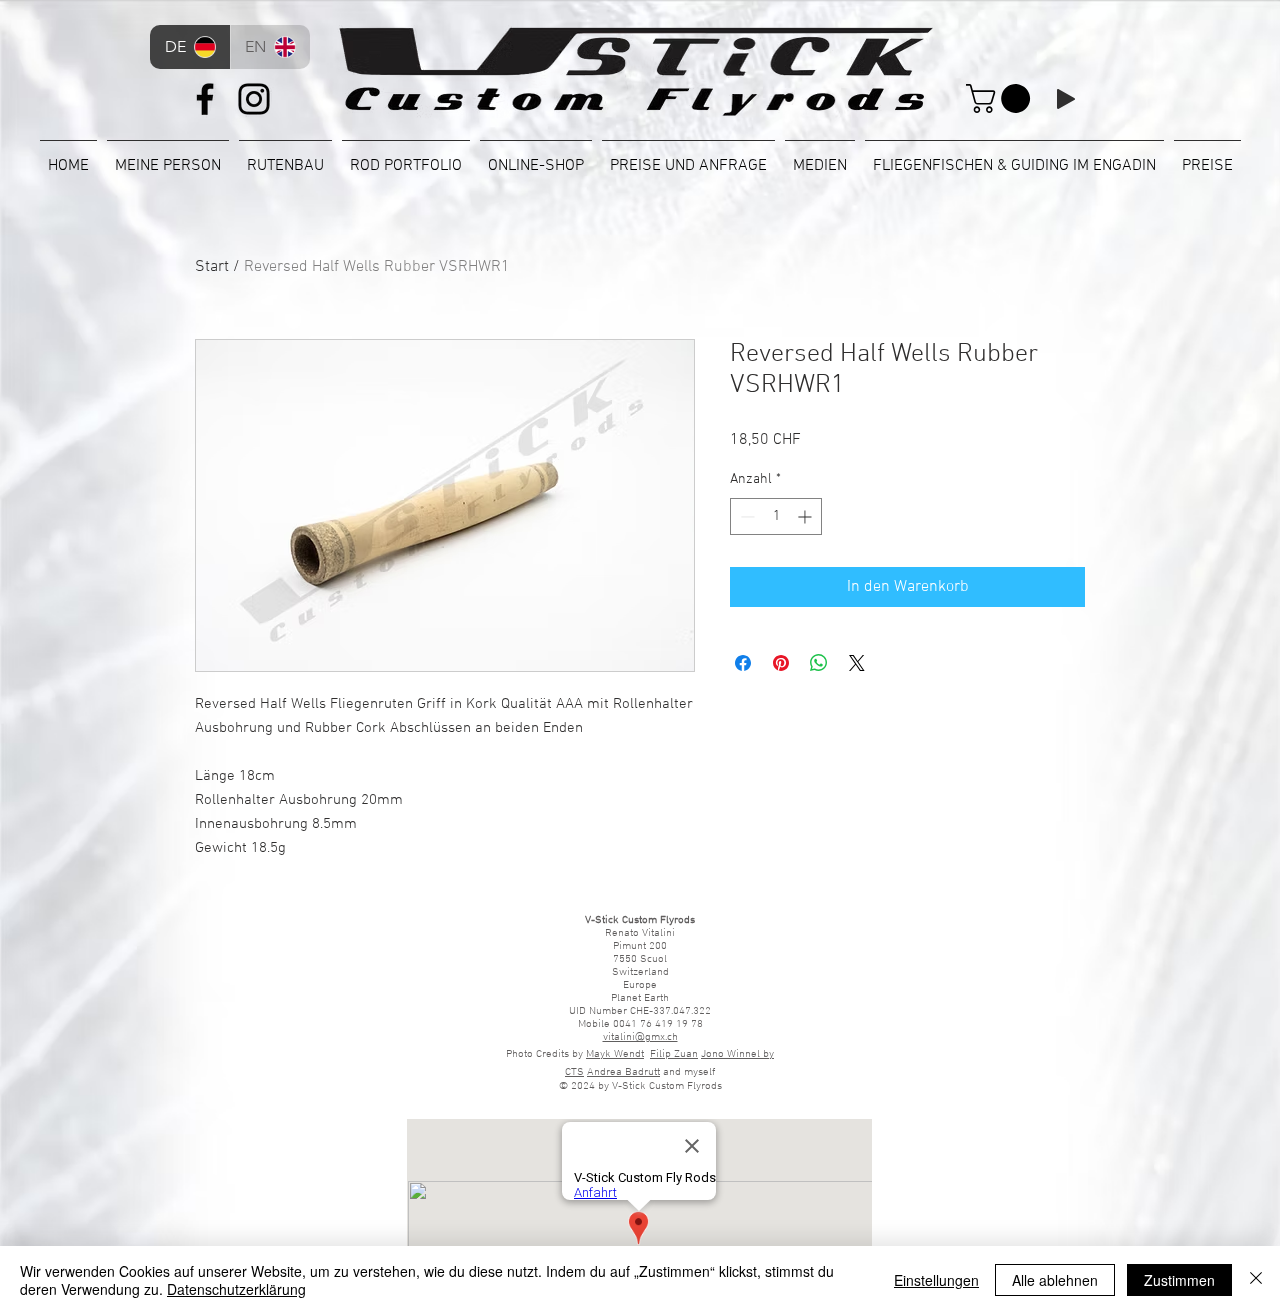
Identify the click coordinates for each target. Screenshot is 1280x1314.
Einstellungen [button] (936, 1280)
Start (212, 267)
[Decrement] (745, 516)
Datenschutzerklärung (236, 1289)
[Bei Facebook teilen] (743, 663)
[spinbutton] (776, 516)
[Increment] (806, 516)
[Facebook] (205, 99)
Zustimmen (1179, 1280)
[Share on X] (857, 663)
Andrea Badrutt (623, 1072)
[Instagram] (254, 99)
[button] (1001, 98)
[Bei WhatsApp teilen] (819, 663)
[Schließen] (1256, 1280)
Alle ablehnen (1055, 1280)
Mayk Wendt (615, 1054)
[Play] (1066, 99)
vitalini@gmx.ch (640, 1037)
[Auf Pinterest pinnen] (781, 663)
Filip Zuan (674, 1054)
